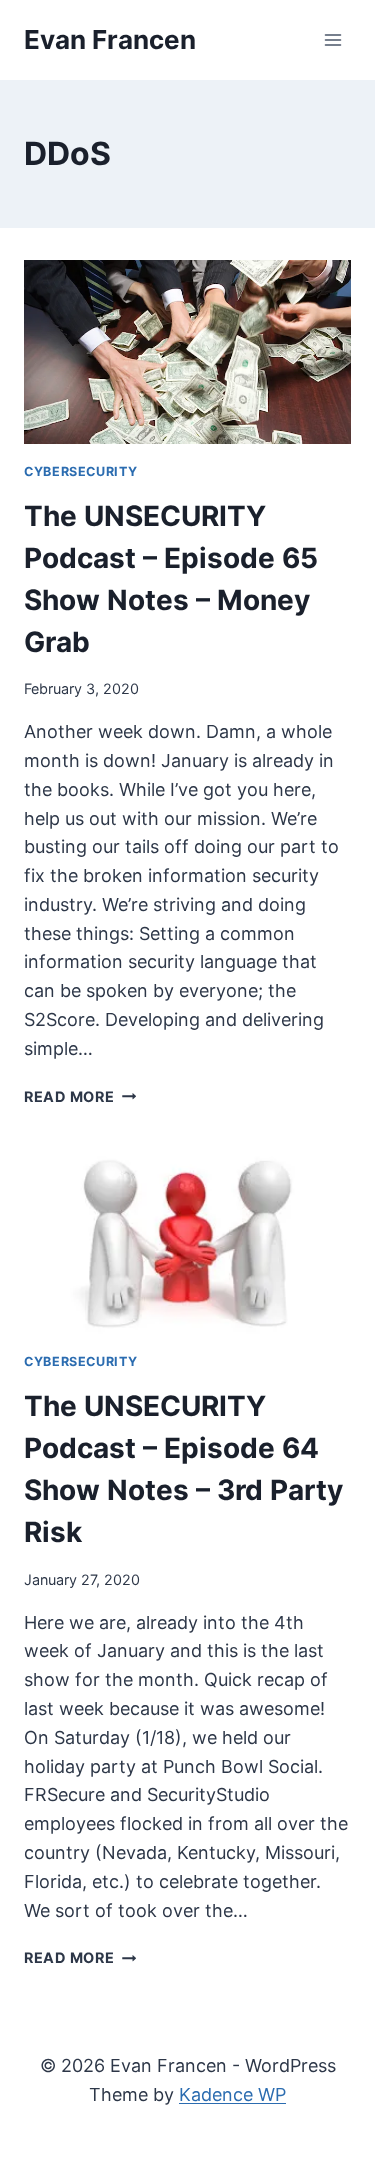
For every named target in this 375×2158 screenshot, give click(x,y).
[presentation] (187, 352)
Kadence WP (232, 2094)
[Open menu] (332, 39)
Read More (80, 1096)
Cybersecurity (80, 471)
